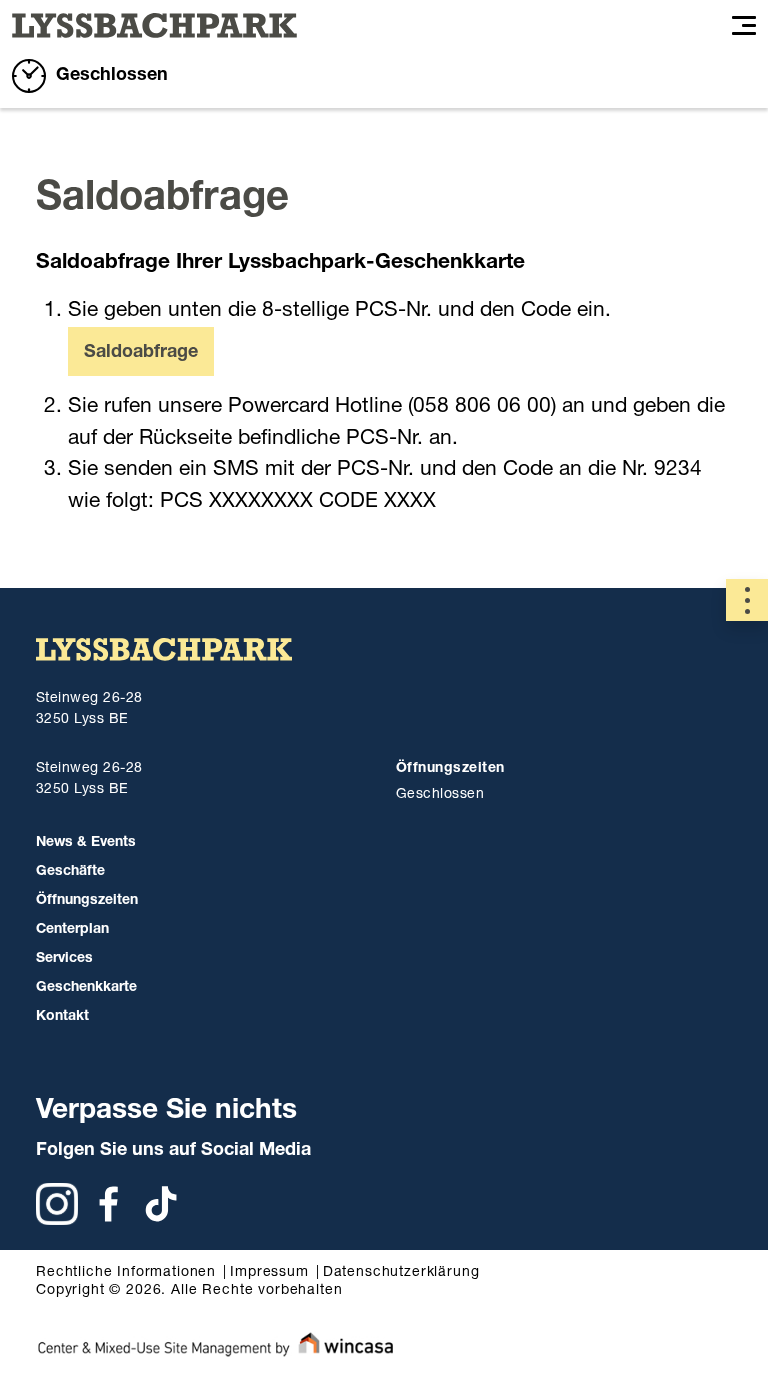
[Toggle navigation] (744, 26)
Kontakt (62, 1017)
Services (64, 959)
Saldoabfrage (141, 353)
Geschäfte (70, 872)
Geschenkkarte (86, 988)
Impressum (269, 1273)
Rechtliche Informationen (126, 1273)
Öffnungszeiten (87, 901)
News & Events (86, 843)
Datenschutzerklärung (401, 1273)
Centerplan (72, 930)
